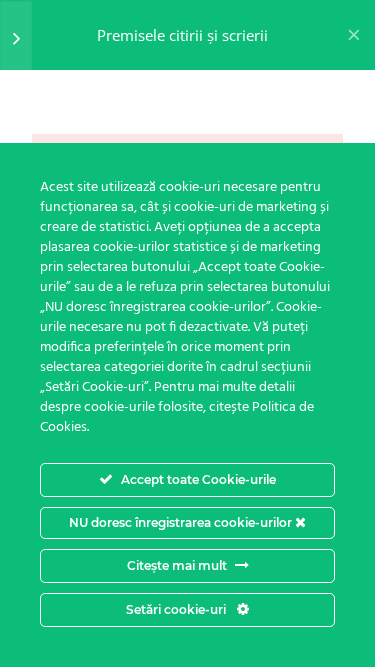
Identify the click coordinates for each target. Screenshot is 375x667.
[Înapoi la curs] (354, 35)
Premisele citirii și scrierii (182, 35)
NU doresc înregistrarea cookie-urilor (182, 522)
